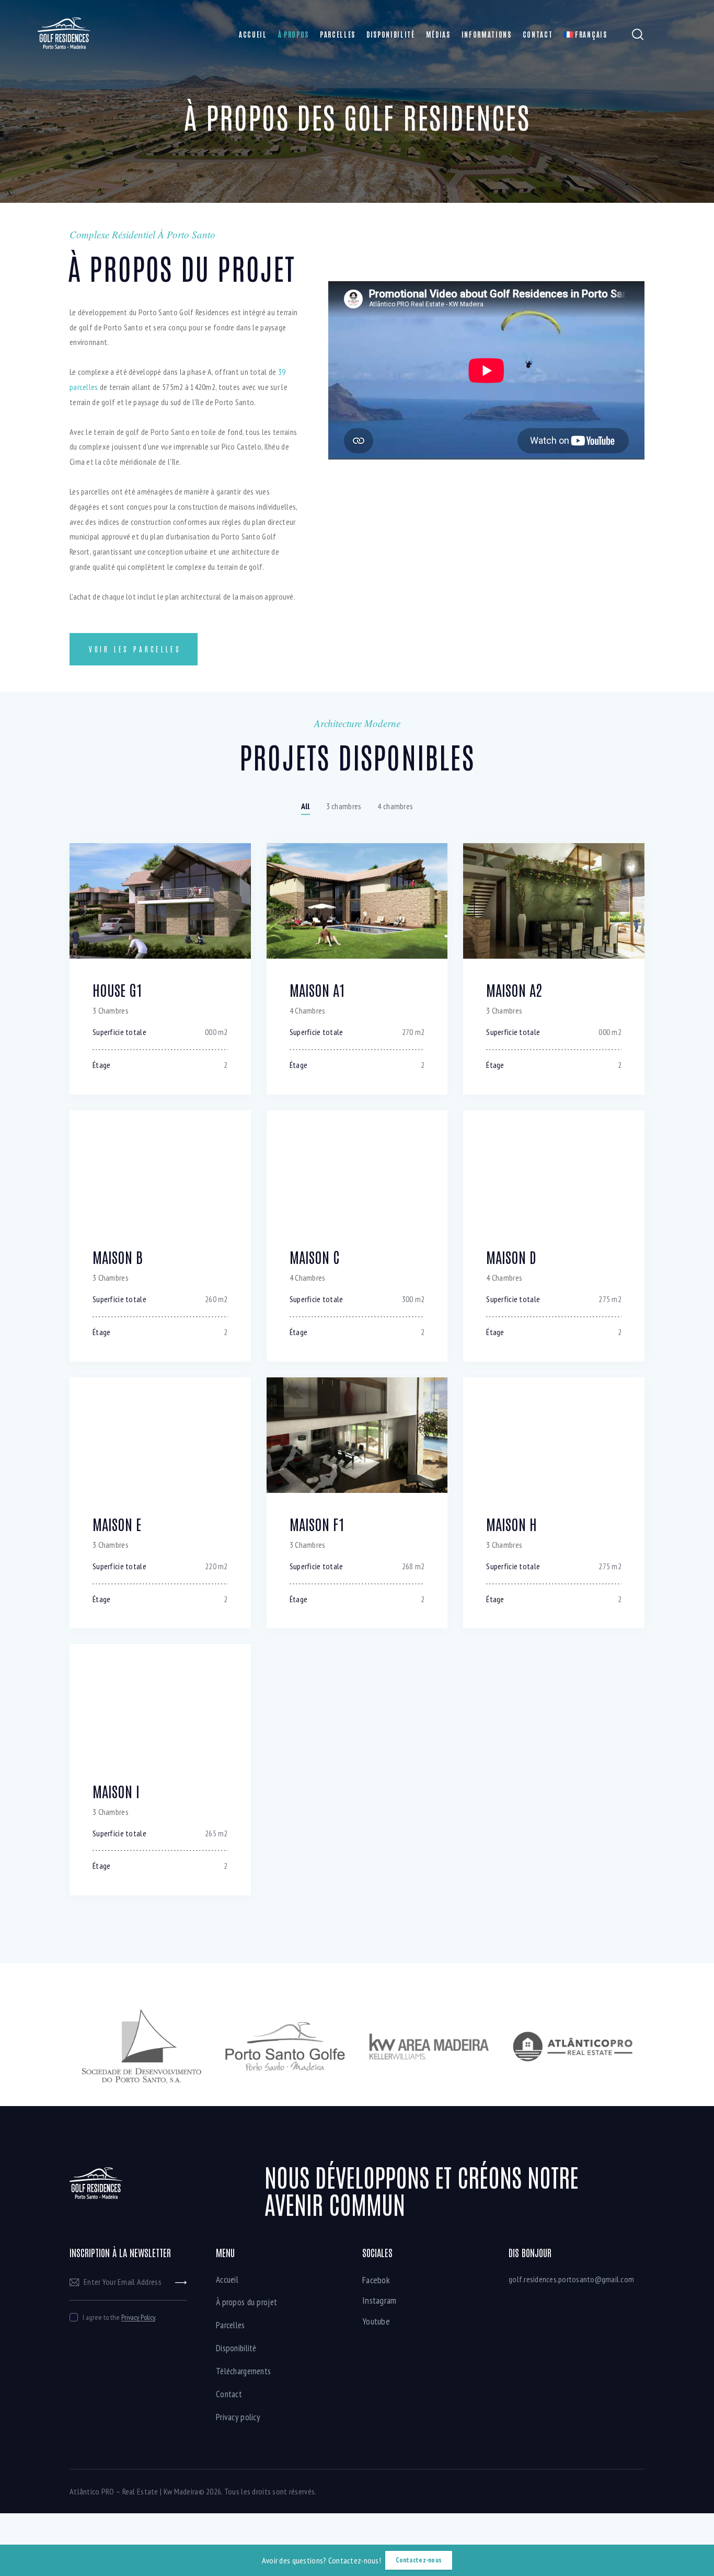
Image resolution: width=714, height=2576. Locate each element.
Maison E (117, 1524)
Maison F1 (317, 1524)
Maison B (118, 1257)
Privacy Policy (138, 2318)
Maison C (314, 1257)
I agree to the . (119, 2317)
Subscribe (181, 2282)
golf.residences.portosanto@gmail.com (571, 2279)
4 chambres (395, 806)
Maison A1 (318, 990)
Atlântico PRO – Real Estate (114, 2491)
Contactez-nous (419, 2560)
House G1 (118, 990)
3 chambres (344, 806)
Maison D (511, 1257)
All (306, 806)
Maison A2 (514, 990)
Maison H (511, 1524)
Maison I (116, 1791)
